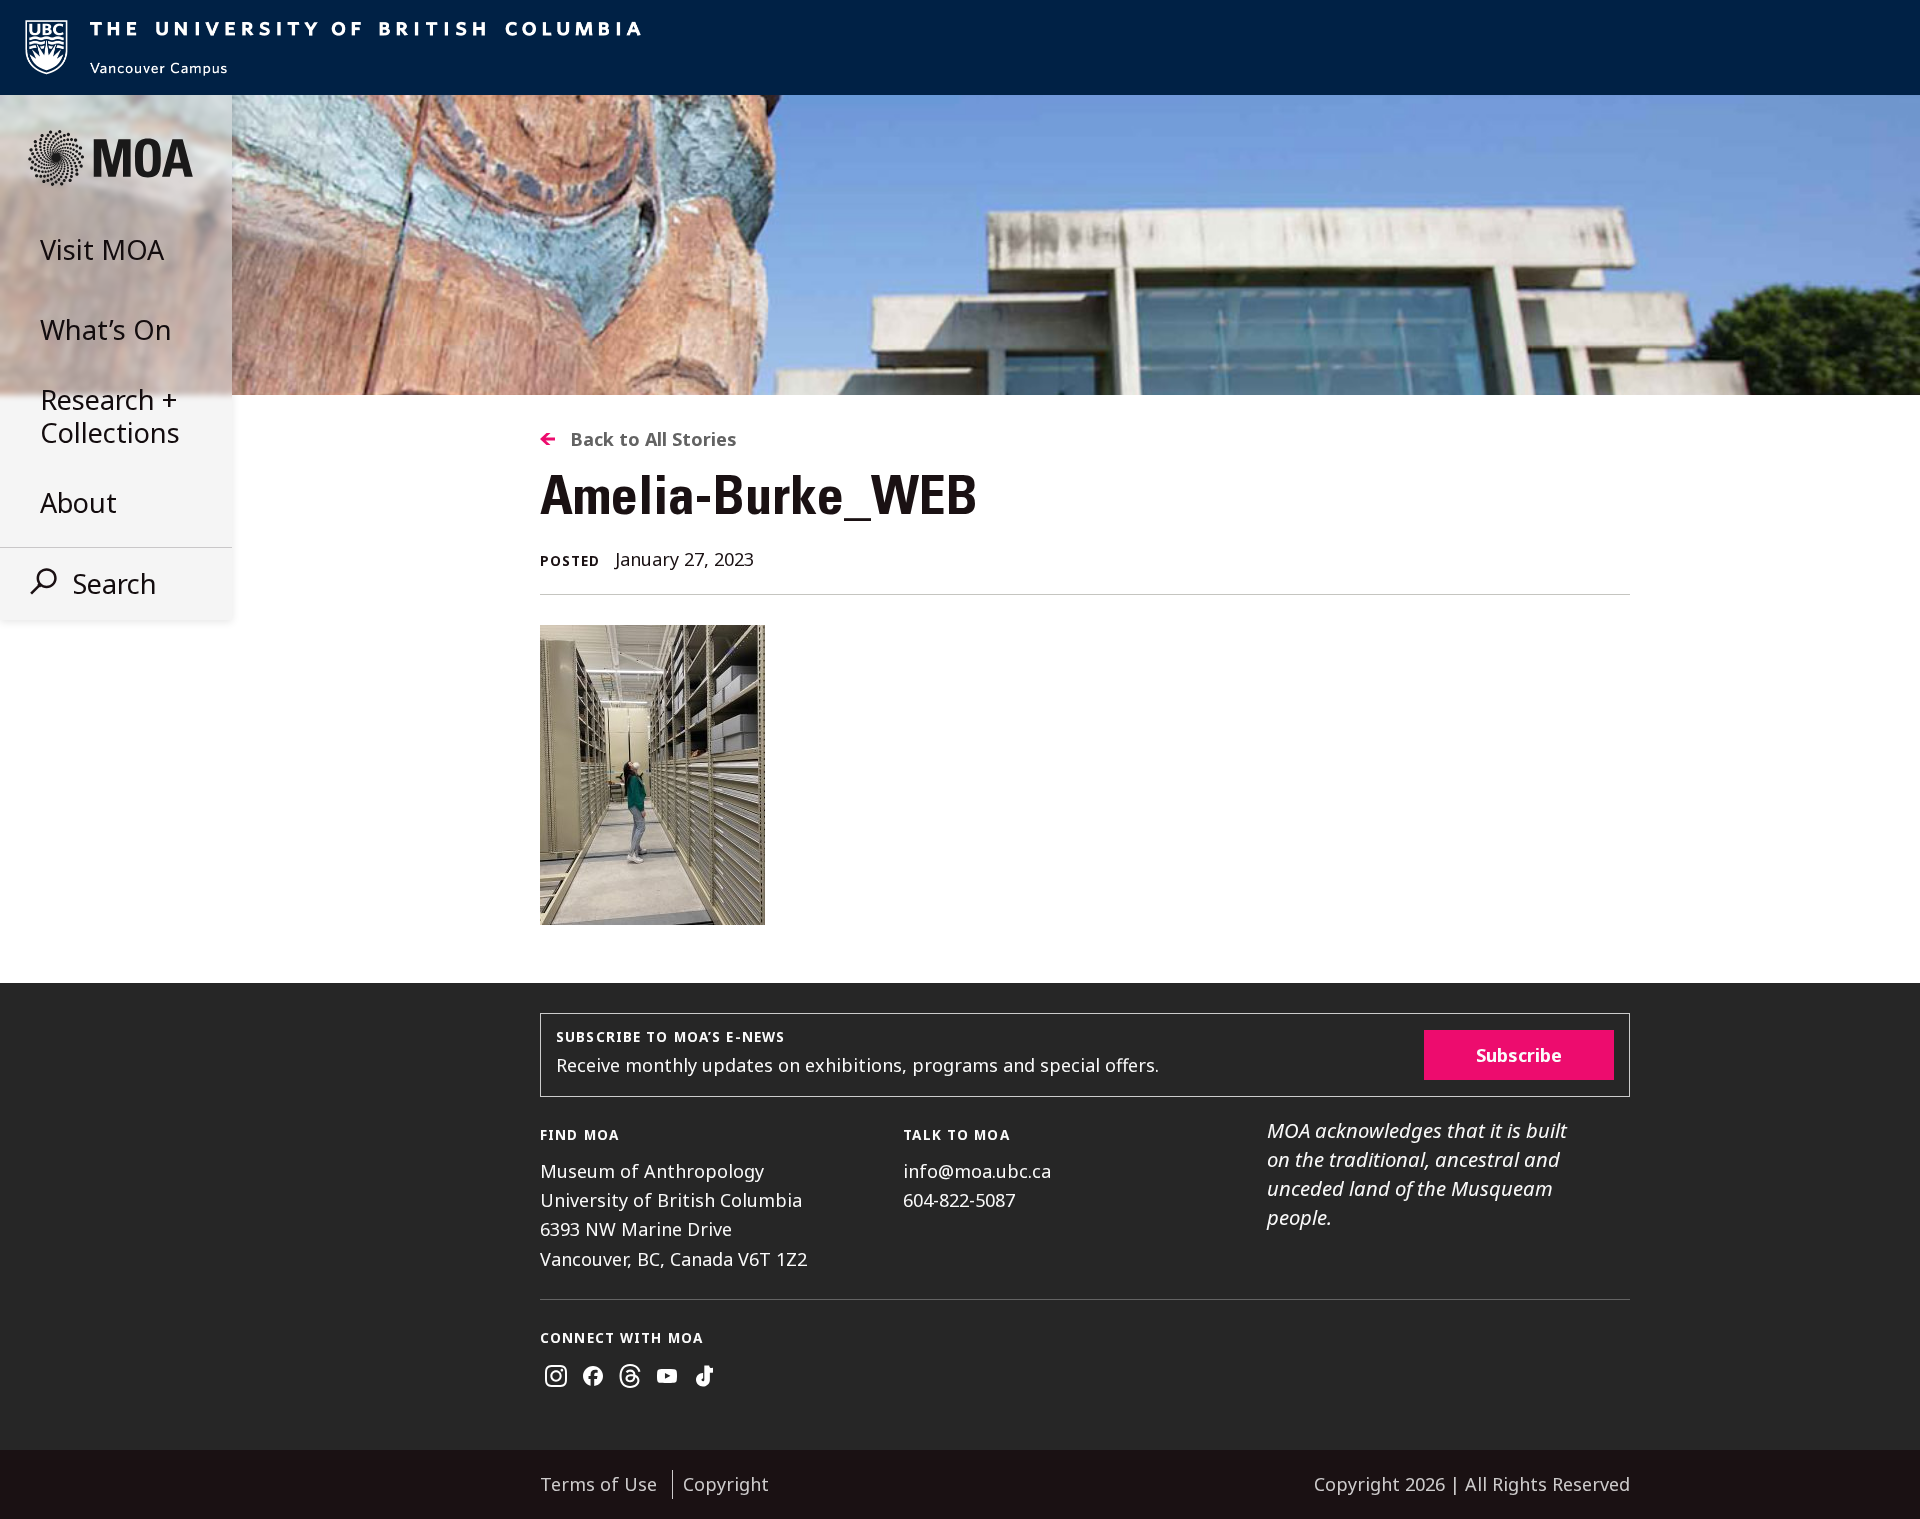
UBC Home (960, 47)
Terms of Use (598, 1484)
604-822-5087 (959, 1200)
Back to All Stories (653, 439)
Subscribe (1519, 1055)
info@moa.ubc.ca (977, 1171)
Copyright (726, 1484)
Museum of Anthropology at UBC (110, 158)
